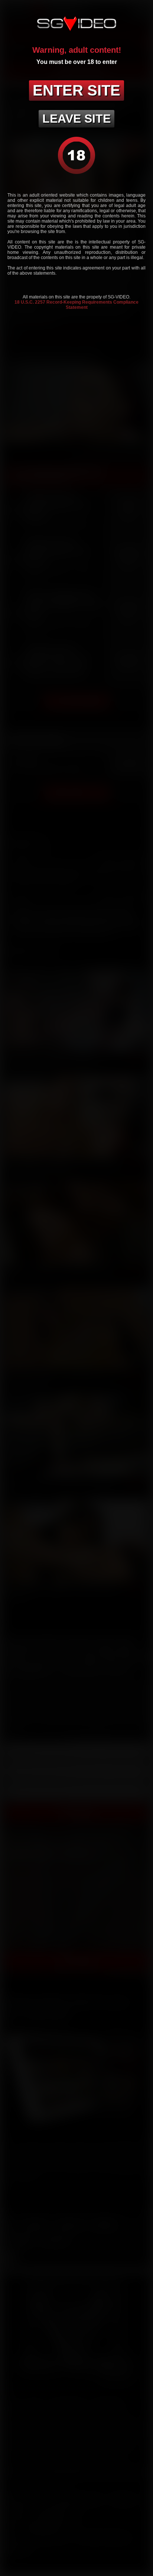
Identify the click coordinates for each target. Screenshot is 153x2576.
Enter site (76, 90)
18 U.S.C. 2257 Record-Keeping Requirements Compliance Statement (76, 305)
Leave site (76, 119)
